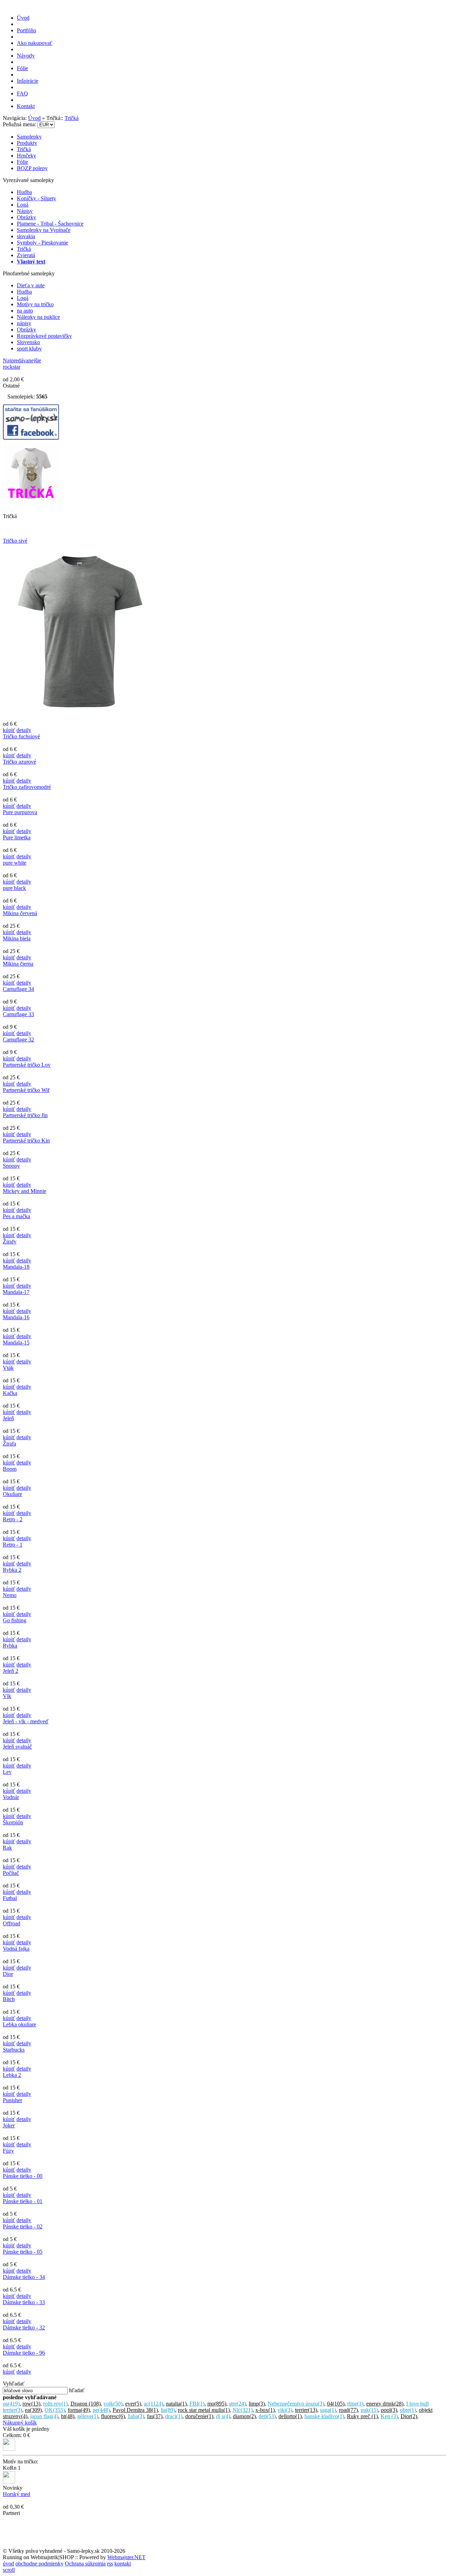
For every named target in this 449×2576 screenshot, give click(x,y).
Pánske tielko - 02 (23, 2226)
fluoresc (113, 2416)
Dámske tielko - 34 (24, 2277)
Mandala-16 (16, 1317)
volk (113, 2404)
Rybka (10, 1646)
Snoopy (11, 1166)
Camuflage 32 (18, 1039)
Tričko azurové (19, 762)
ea (33, 2410)
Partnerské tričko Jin (25, 1115)
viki (285, 2410)
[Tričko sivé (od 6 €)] (80, 717)
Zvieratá (26, 255)
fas (155, 2416)
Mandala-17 (16, 1292)
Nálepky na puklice (38, 317)
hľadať (77, 2390)
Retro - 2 (13, 1519)
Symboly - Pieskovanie (42, 243)
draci (174, 2416)
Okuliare (12, 1494)
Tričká (72, 118)
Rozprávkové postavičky (44, 336)
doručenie (199, 2416)
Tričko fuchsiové (21, 736)
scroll (9, 2570)
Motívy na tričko (35, 304)
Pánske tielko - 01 (23, 2201)
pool (389, 2410)
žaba (136, 2416)
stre (237, 2404)
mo (217, 2404)
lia (168, 2410)
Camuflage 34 (18, 989)
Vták (8, 1368)
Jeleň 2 (11, 1671)
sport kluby (29, 348)
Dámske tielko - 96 (24, 2353)
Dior (8, 1974)
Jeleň (8, 1418)
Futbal (10, 1898)
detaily (24, 730)
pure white (15, 863)
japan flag (44, 2416)
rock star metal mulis (204, 2410)
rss (110, 2564)
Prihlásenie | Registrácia (420, 112)
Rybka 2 (12, 1570)
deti (267, 2416)
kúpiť (9, 730)
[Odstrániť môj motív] (9, 2481)
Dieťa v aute (31, 285)
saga (328, 2410)
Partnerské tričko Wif (26, 1090)
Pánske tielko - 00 (23, 2176)
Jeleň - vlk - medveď (26, 1721)
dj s (223, 2416)
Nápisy (25, 211)
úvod (8, 2564)
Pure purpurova (20, 812)
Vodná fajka (16, 1949)
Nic (243, 2410)
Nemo (10, 1595)
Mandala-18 (16, 1267)
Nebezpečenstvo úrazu (296, 2404)
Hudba (24, 192)
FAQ (22, 93)
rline (355, 2404)
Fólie (22, 68)
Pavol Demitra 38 (135, 2410)
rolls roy (55, 2404)
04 (336, 2404)
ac (153, 2404)
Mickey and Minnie (25, 1191)
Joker (9, 2125)
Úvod (23, 18)
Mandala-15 (16, 1343)
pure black (14, 888)
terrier (306, 2410)
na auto (25, 311)
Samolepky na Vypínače (44, 230)
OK (55, 2410)
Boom (10, 1469)
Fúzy (8, 2151)
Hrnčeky (26, 156)
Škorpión (13, 1822)
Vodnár (11, 1797)
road (348, 2410)
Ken (389, 2416)
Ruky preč (362, 2416)
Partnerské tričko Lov (27, 1065)
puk (369, 2410)
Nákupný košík (20, 2423)
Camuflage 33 (18, 1014)
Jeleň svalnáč (17, 1747)
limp (257, 2404)
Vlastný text (31, 261)
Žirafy (10, 1242)
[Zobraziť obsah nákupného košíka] (9, 2449)
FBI (197, 2404)
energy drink (385, 2404)
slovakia (26, 236)
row (31, 2404)
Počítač (11, 1873)
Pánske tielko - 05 (23, 2252)
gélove (88, 2416)
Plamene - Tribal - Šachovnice (50, 224)
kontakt (123, 2564)
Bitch (9, 1999)
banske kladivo (324, 2416)
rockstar (12, 367)
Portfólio (26, 30)
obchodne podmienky (39, 2564)
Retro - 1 (13, 1545)
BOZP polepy (32, 168)
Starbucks (14, 2050)
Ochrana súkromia (85, 2564)
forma (79, 2410)
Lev (7, 1772)
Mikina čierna (18, 964)
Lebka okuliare (19, 2024)
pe (101, 2410)
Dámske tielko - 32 (24, 2327)
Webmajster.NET (126, 2557)
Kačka (10, 1393)
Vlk (7, 1696)
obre (408, 2410)
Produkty (27, 143)
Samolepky (29, 137)
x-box (265, 2410)
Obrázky (26, 217)
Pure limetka (17, 837)
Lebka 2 (12, 2075)
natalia (176, 2404)
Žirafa (9, 1444)
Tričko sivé (15, 541)
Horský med (16, 2494)
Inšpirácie (28, 81)
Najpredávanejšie (22, 360)
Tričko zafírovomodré (27, 787)
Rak (7, 1848)
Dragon (86, 2404)
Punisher (12, 2100)
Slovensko (28, 342)
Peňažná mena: (20, 124)
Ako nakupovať (35, 43)
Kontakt (26, 106)
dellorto (290, 2416)
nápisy (24, 323)
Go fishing (15, 1620)
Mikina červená (20, 913)
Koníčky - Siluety (36, 198)
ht (68, 2416)
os (11, 2404)
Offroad (12, 1923)
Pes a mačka (16, 1216)
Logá (23, 205)
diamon (244, 2416)
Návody (26, 56)
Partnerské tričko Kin (26, 1141)
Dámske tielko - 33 (24, 2302)
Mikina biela (17, 938)
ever (133, 2404)
